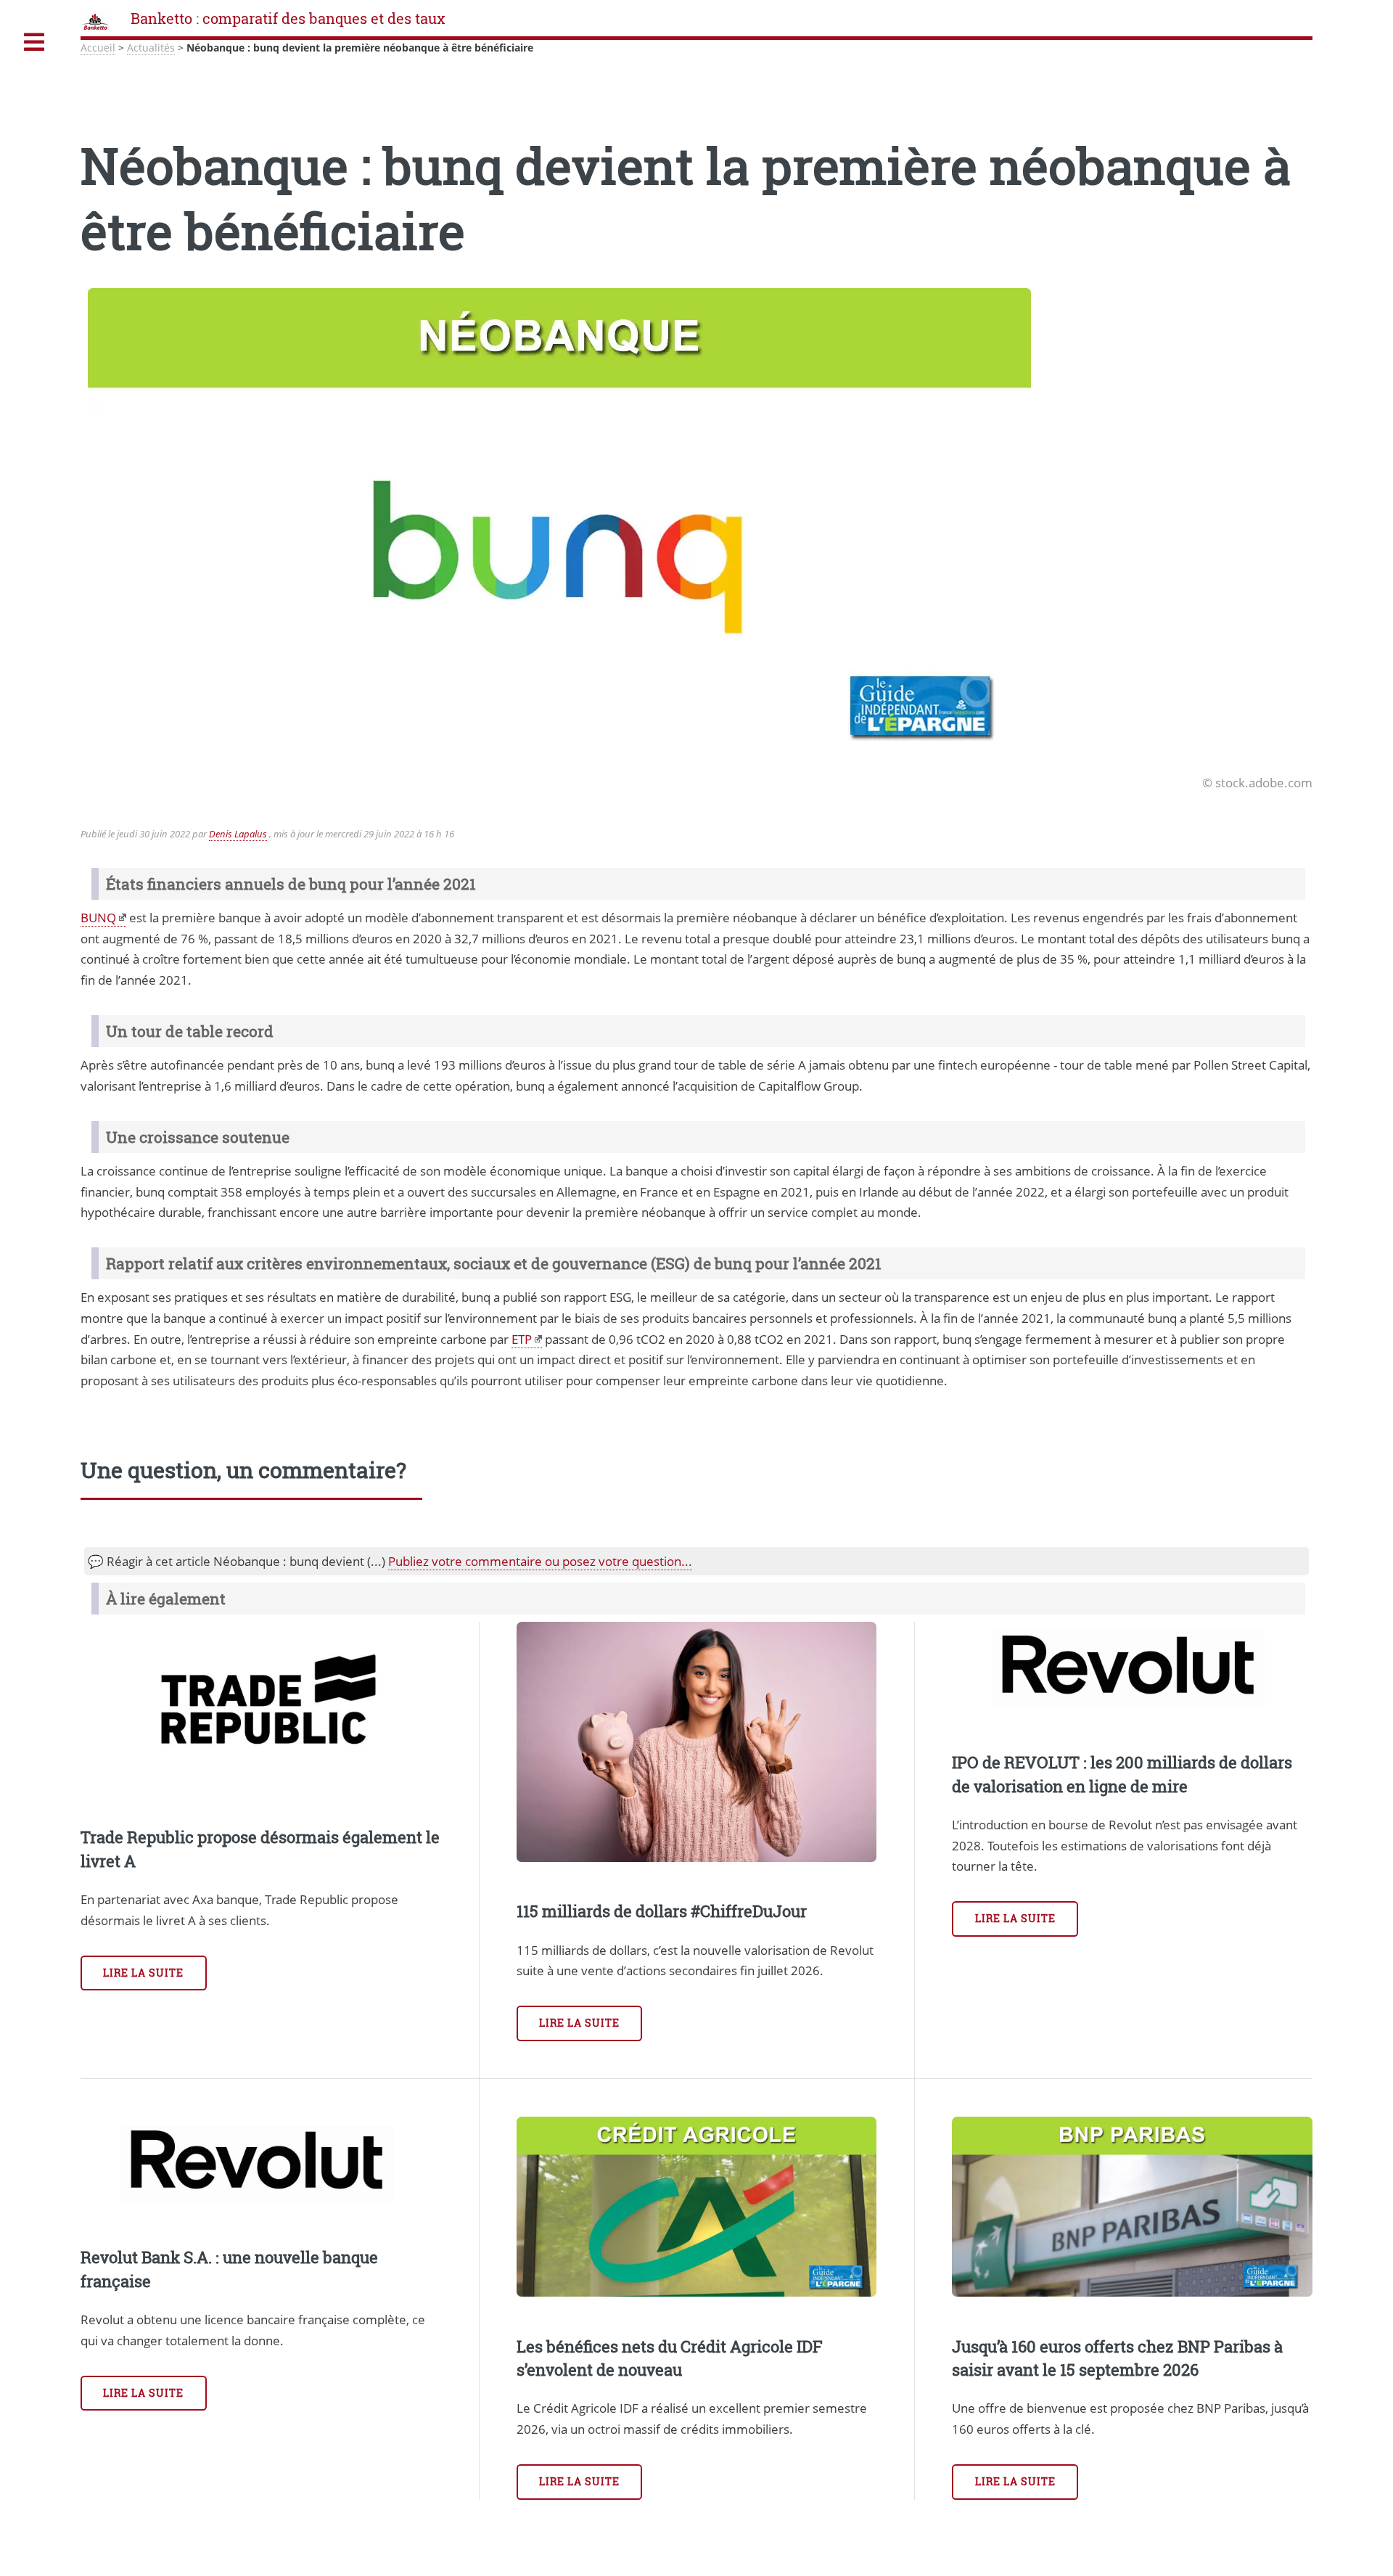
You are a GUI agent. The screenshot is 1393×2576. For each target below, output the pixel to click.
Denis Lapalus (238, 834)
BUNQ (98, 917)
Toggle (34, 42)
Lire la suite (144, 1973)
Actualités (151, 48)
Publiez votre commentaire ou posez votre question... (540, 1561)
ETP (522, 1339)
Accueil (98, 48)
